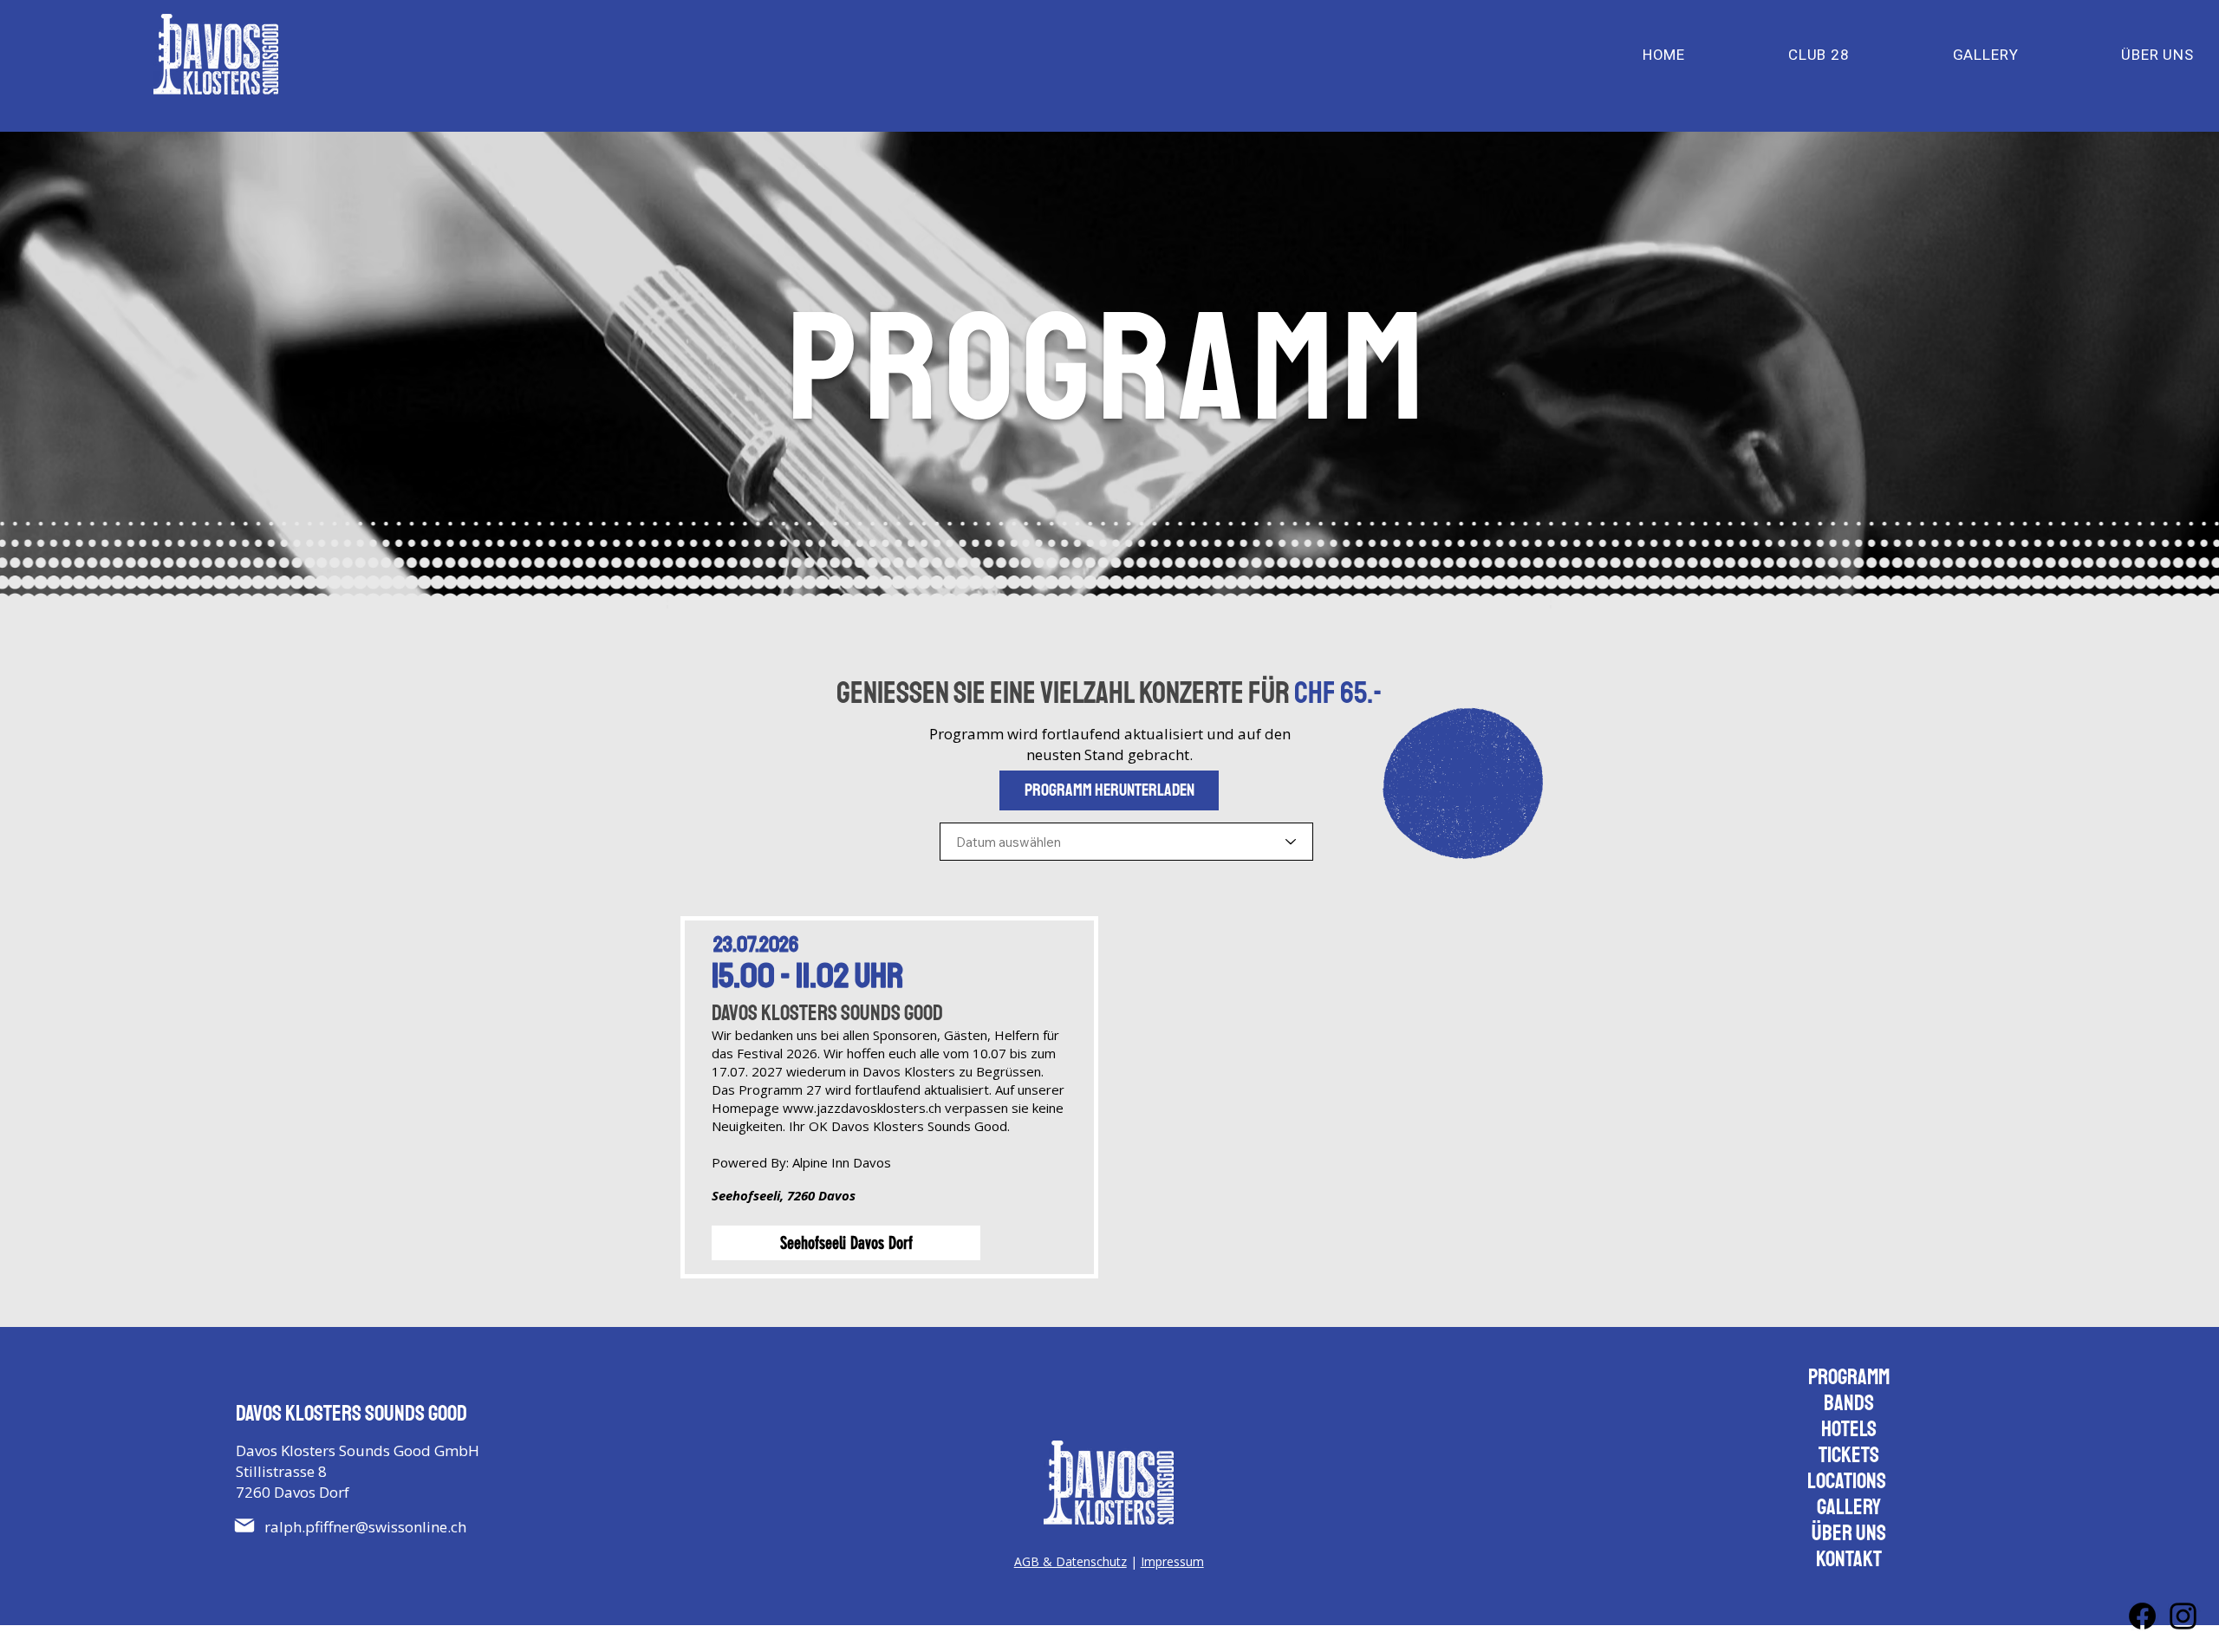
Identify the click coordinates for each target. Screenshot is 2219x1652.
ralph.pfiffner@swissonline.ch (365, 1527)
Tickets (1849, 1455)
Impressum (1172, 1561)
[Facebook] (2142, 1616)
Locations (1847, 1481)
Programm (1849, 1377)
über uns (1849, 1533)
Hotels (1849, 1429)
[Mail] (244, 1525)
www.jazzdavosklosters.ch (862, 1108)
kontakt (1849, 1559)
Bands (1849, 1403)
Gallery (1849, 1507)
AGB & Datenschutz (1070, 1561)
